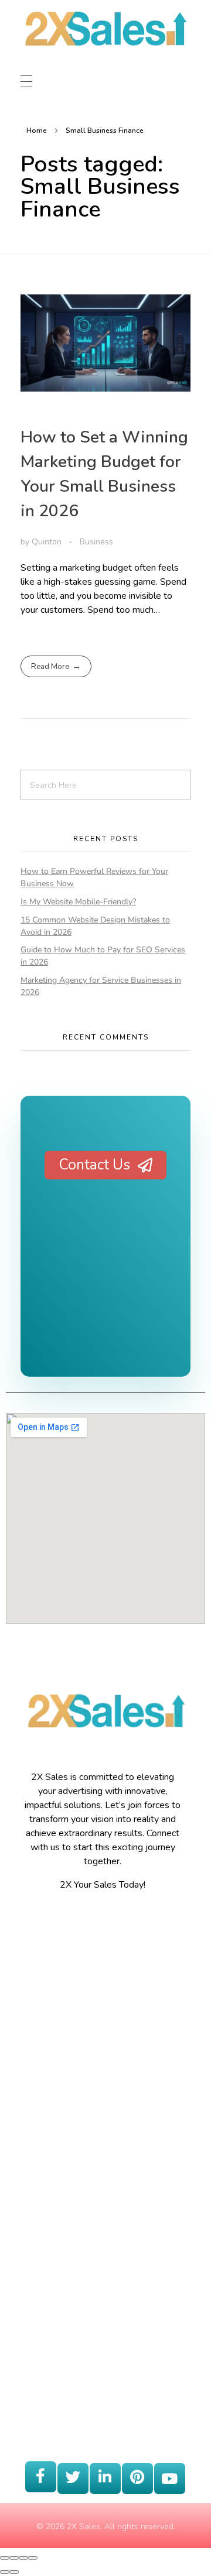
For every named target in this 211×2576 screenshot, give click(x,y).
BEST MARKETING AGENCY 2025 (106, 1295)
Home (37, 131)
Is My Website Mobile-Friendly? (78, 902)
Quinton (48, 542)
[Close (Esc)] (5, 2558)
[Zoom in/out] (33, 2558)
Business (96, 542)
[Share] (14, 2558)
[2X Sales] (105, 40)
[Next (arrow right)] (14, 2572)
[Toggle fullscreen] (23, 2558)
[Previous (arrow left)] (5, 2572)
